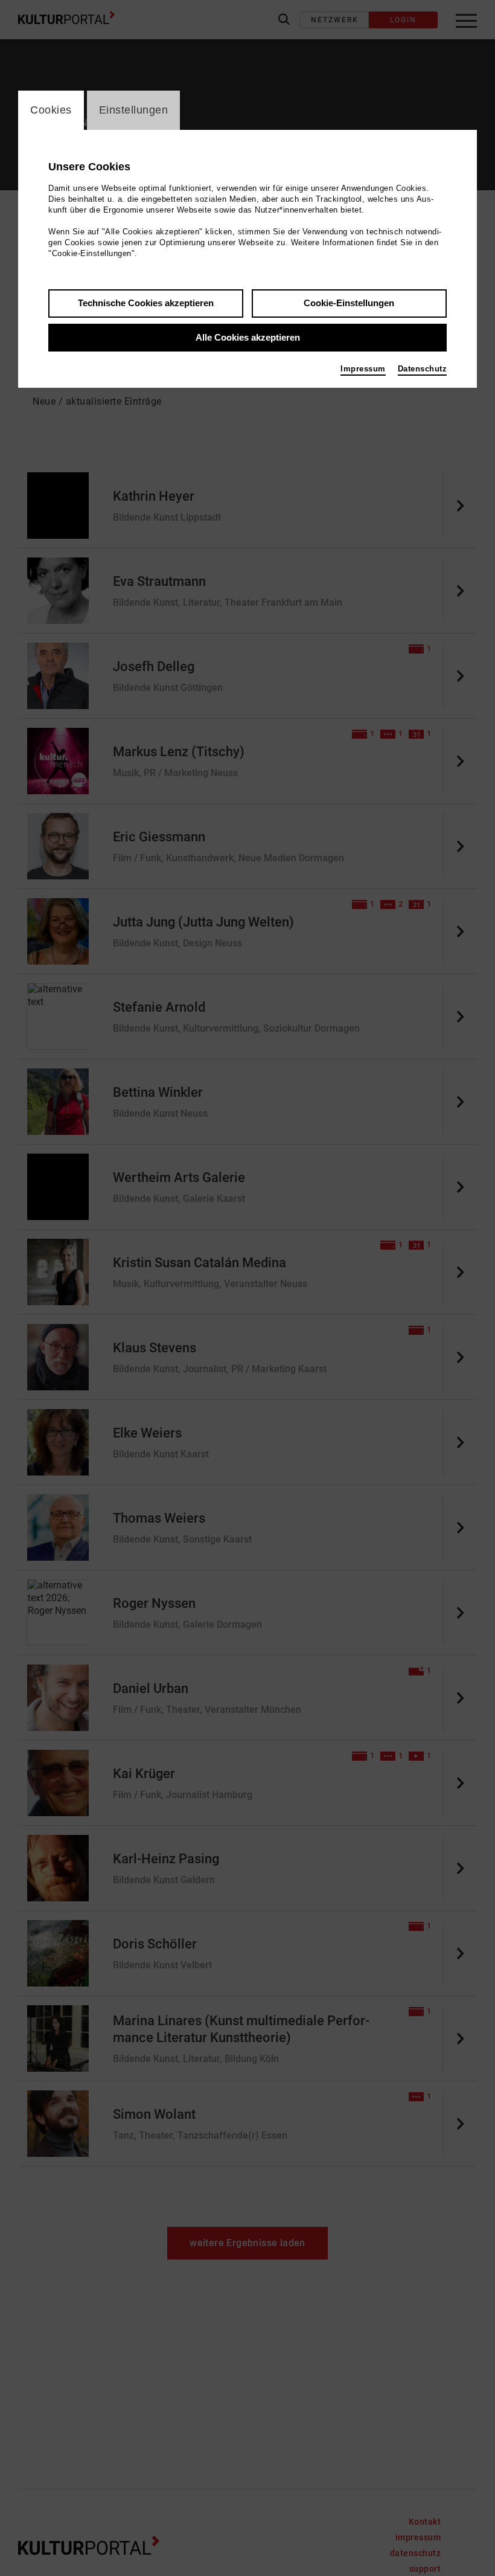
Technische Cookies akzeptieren (146, 303)
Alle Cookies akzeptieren (248, 337)
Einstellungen (134, 110)
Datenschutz (423, 369)
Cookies (51, 110)
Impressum (363, 369)
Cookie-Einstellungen (349, 303)
